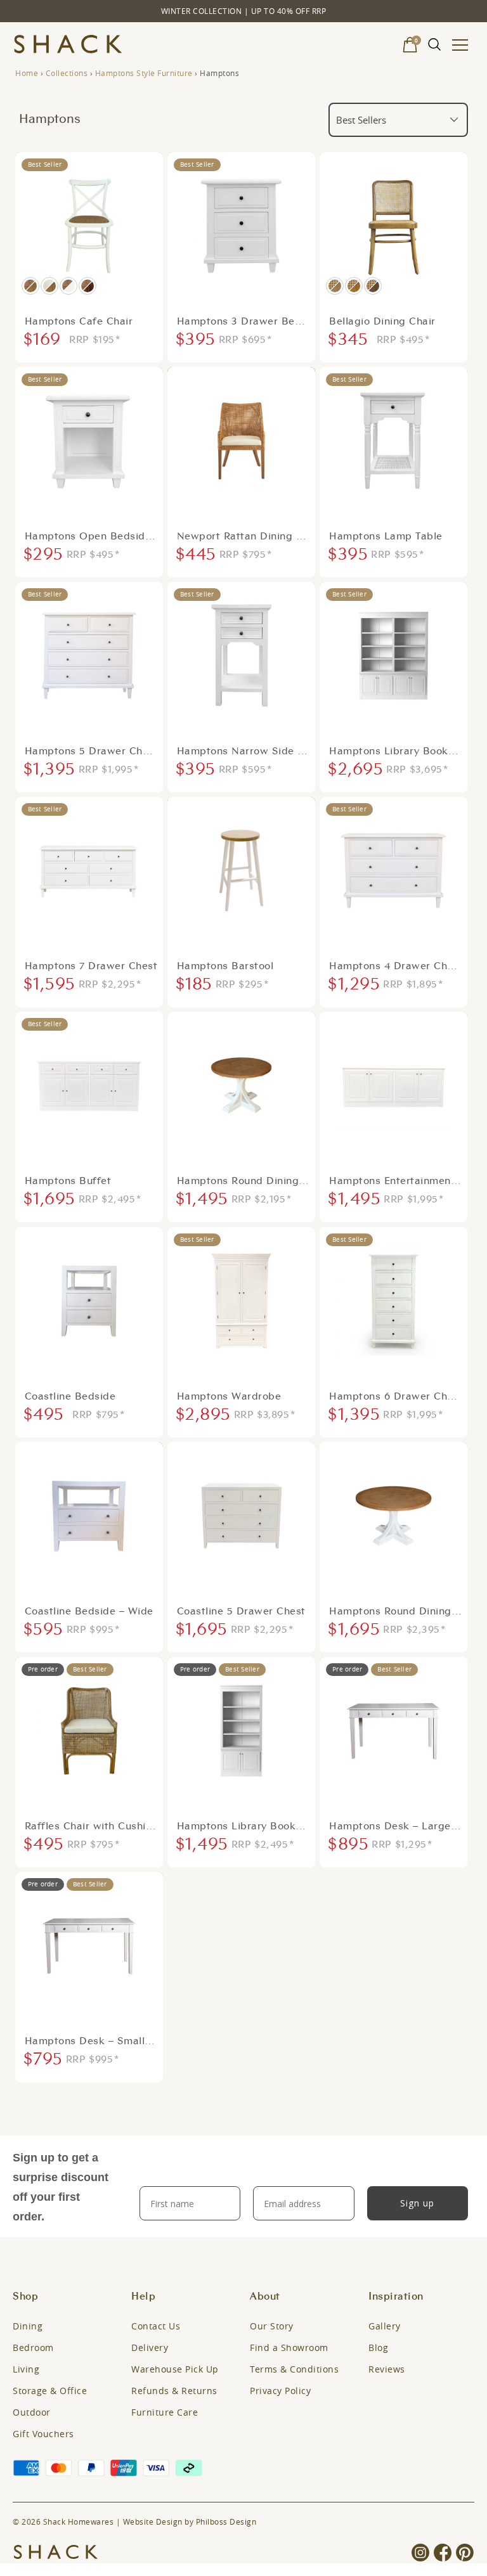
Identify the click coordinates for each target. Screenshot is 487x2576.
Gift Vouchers (43, 2434)
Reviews (387, 2369)
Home (27, 73)
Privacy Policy (280, 2391)
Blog (378, 2347)
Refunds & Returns (174, 2391)
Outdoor (32, 2412)
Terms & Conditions (294, 2369)
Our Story (272, 2326)
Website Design (153, 2521)
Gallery (385, 2326)
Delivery (150, 2347)
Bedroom (33, 2347)
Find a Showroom (289, 2347)
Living (26, 2369)
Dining (28, 2326)
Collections (67, 73)
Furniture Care (165, 2412)
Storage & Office (50, 2391)
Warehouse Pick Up (175, 2369)
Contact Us (156, 2326)
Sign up (417, 2203)
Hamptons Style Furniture (144, 73)
